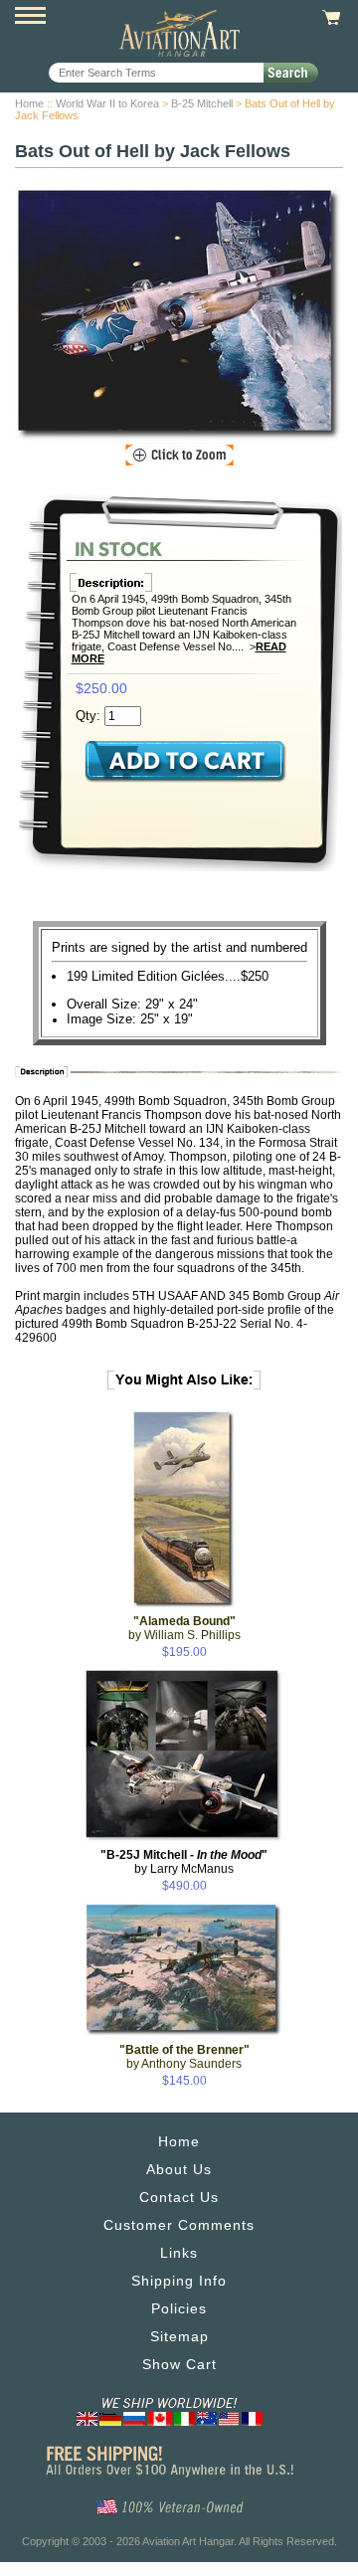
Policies (179, 2308)
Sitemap (179, 2336)
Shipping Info (179, 2281)
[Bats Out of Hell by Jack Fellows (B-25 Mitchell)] (179, 315)
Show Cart (179, 2364)
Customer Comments (179, 2225)
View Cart (329, 18)
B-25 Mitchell (202, 103)
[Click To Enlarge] (179, 456)
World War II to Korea (107, 103)
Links (179, 2253)
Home (29, 103)
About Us (179, 2169)
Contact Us (179, 2197)
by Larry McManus (184, 1862)
